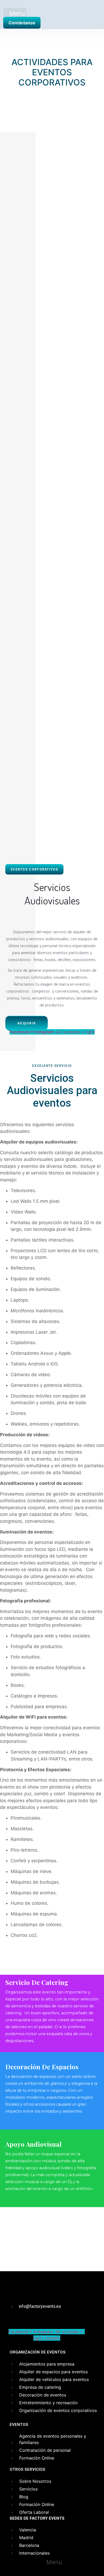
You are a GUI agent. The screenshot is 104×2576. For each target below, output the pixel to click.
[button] (15, 14)
